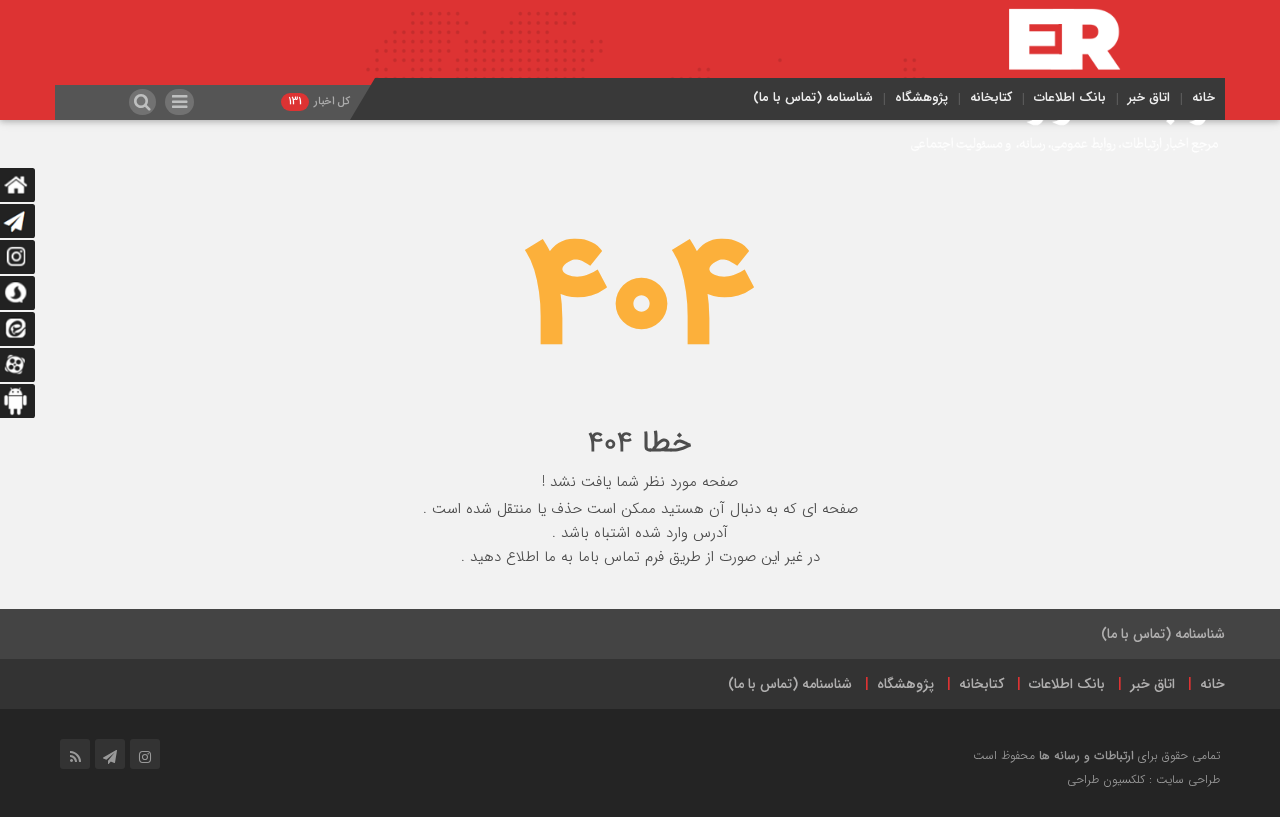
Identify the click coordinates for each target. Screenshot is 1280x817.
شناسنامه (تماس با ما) (813, 97)
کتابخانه (991, 97)
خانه (1203, 97)
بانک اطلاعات (1070, 97)
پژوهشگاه (921, 97)
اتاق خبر (1149, 97)
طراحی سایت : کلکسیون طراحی (1143, 779)
